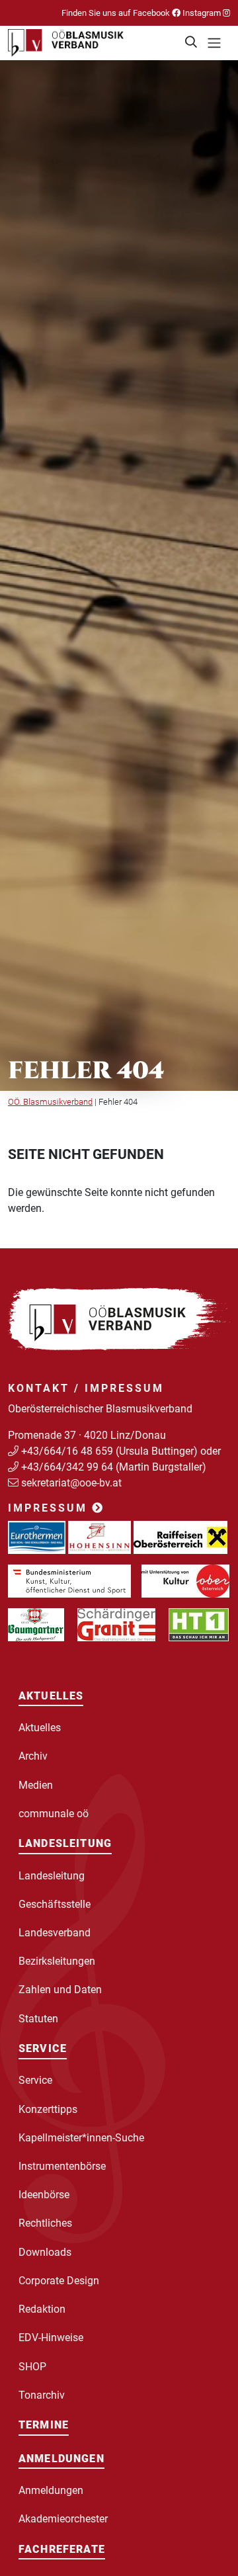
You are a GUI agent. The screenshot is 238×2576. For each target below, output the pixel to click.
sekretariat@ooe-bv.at (73, 1483)
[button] (192, 43)
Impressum (50, 1508)
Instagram (202, 13)
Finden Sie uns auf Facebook (117, 13)
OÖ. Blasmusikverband (50, 1102)
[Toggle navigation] (214, 43)
